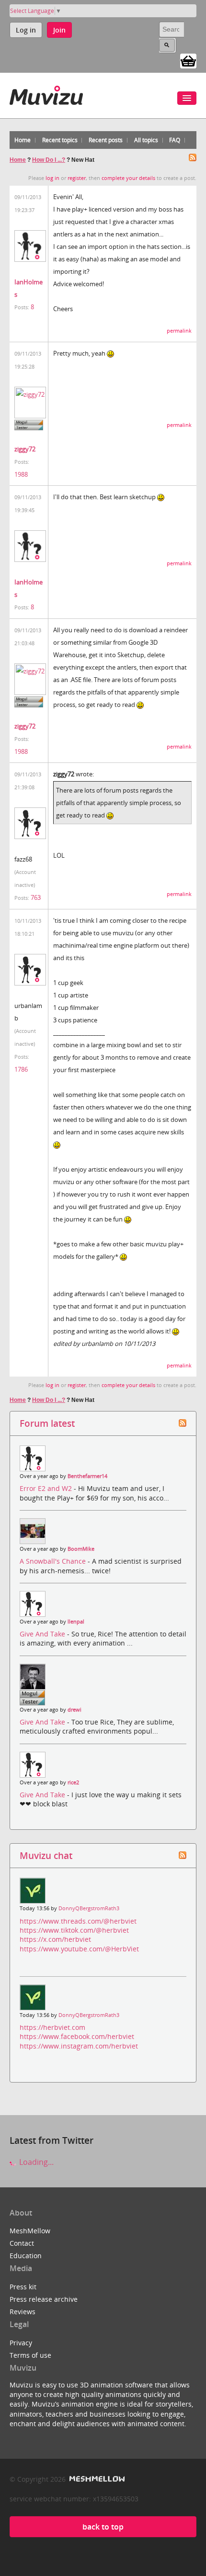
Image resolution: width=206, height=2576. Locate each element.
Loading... (35, 2162)
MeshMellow (30, 2231)
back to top (103, 2527)
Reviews (23, 2312)
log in (52, 178)
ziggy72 (25, 449)
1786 (21, 1069)
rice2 (73, 1782)
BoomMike (81, 1549)
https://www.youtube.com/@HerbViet (79, 1949)
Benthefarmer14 (87, 1476)
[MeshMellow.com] (96, 2479)
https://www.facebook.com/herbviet (77, 2036)
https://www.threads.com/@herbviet (78, 1921)
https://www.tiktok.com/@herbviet (74, 1930)
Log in (26, 30)
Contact (22, 2243)
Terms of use (30, 2355)
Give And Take (43, 1634)
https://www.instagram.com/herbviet (79, 2046)
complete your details (128, 178)
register (77, 178)
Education (26, 2256)
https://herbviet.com (52, 2027)
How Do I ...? (49, 160)
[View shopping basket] (188, 60)
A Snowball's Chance (54, 1561)
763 (36, 897)
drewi (74, 1710)
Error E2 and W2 (47, 1488)
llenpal (76, 1622)
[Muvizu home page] (46, 94)
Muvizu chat (46, 1855)
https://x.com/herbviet (55, 1939)
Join (59, 30)
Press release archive (44, 2299)
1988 (21, 474)
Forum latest (47, 1423)
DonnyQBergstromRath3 (89, 1908)
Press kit (23, 2287)
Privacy (21, 2343)
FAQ (175, 140)
